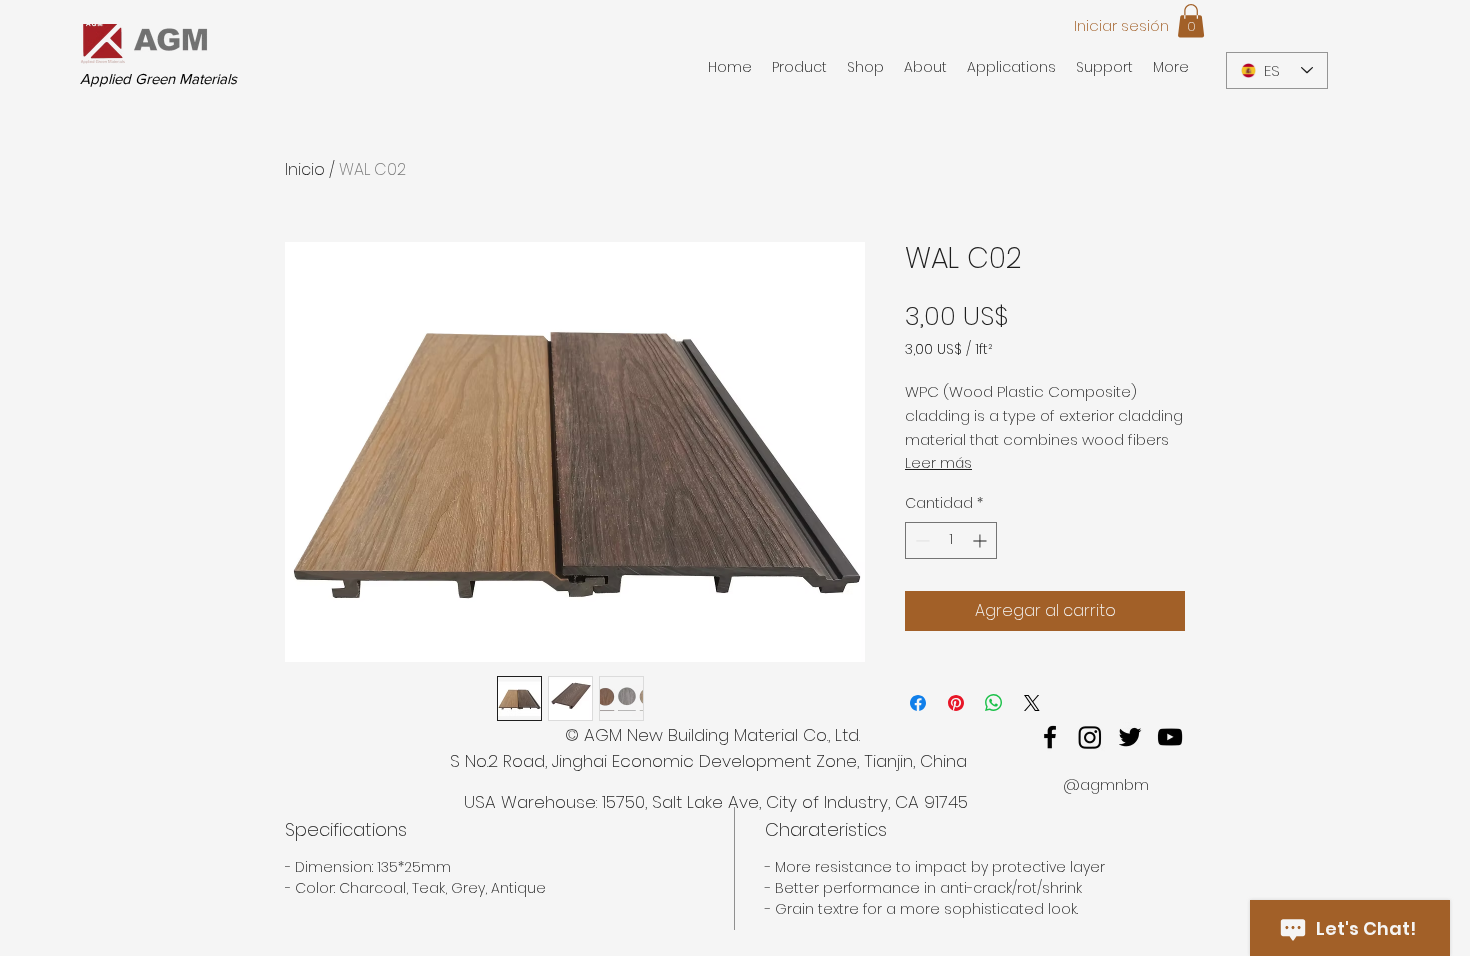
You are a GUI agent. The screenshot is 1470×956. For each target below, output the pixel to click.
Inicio (305, 169)
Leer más (938, 463)
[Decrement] (920, 540)
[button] (1191, 20)
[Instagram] (1090, 737)
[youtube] (1170, 737)
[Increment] (981, 540)
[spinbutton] (951, 540)
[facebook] (1050, 737)
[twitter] (1130, 737)
